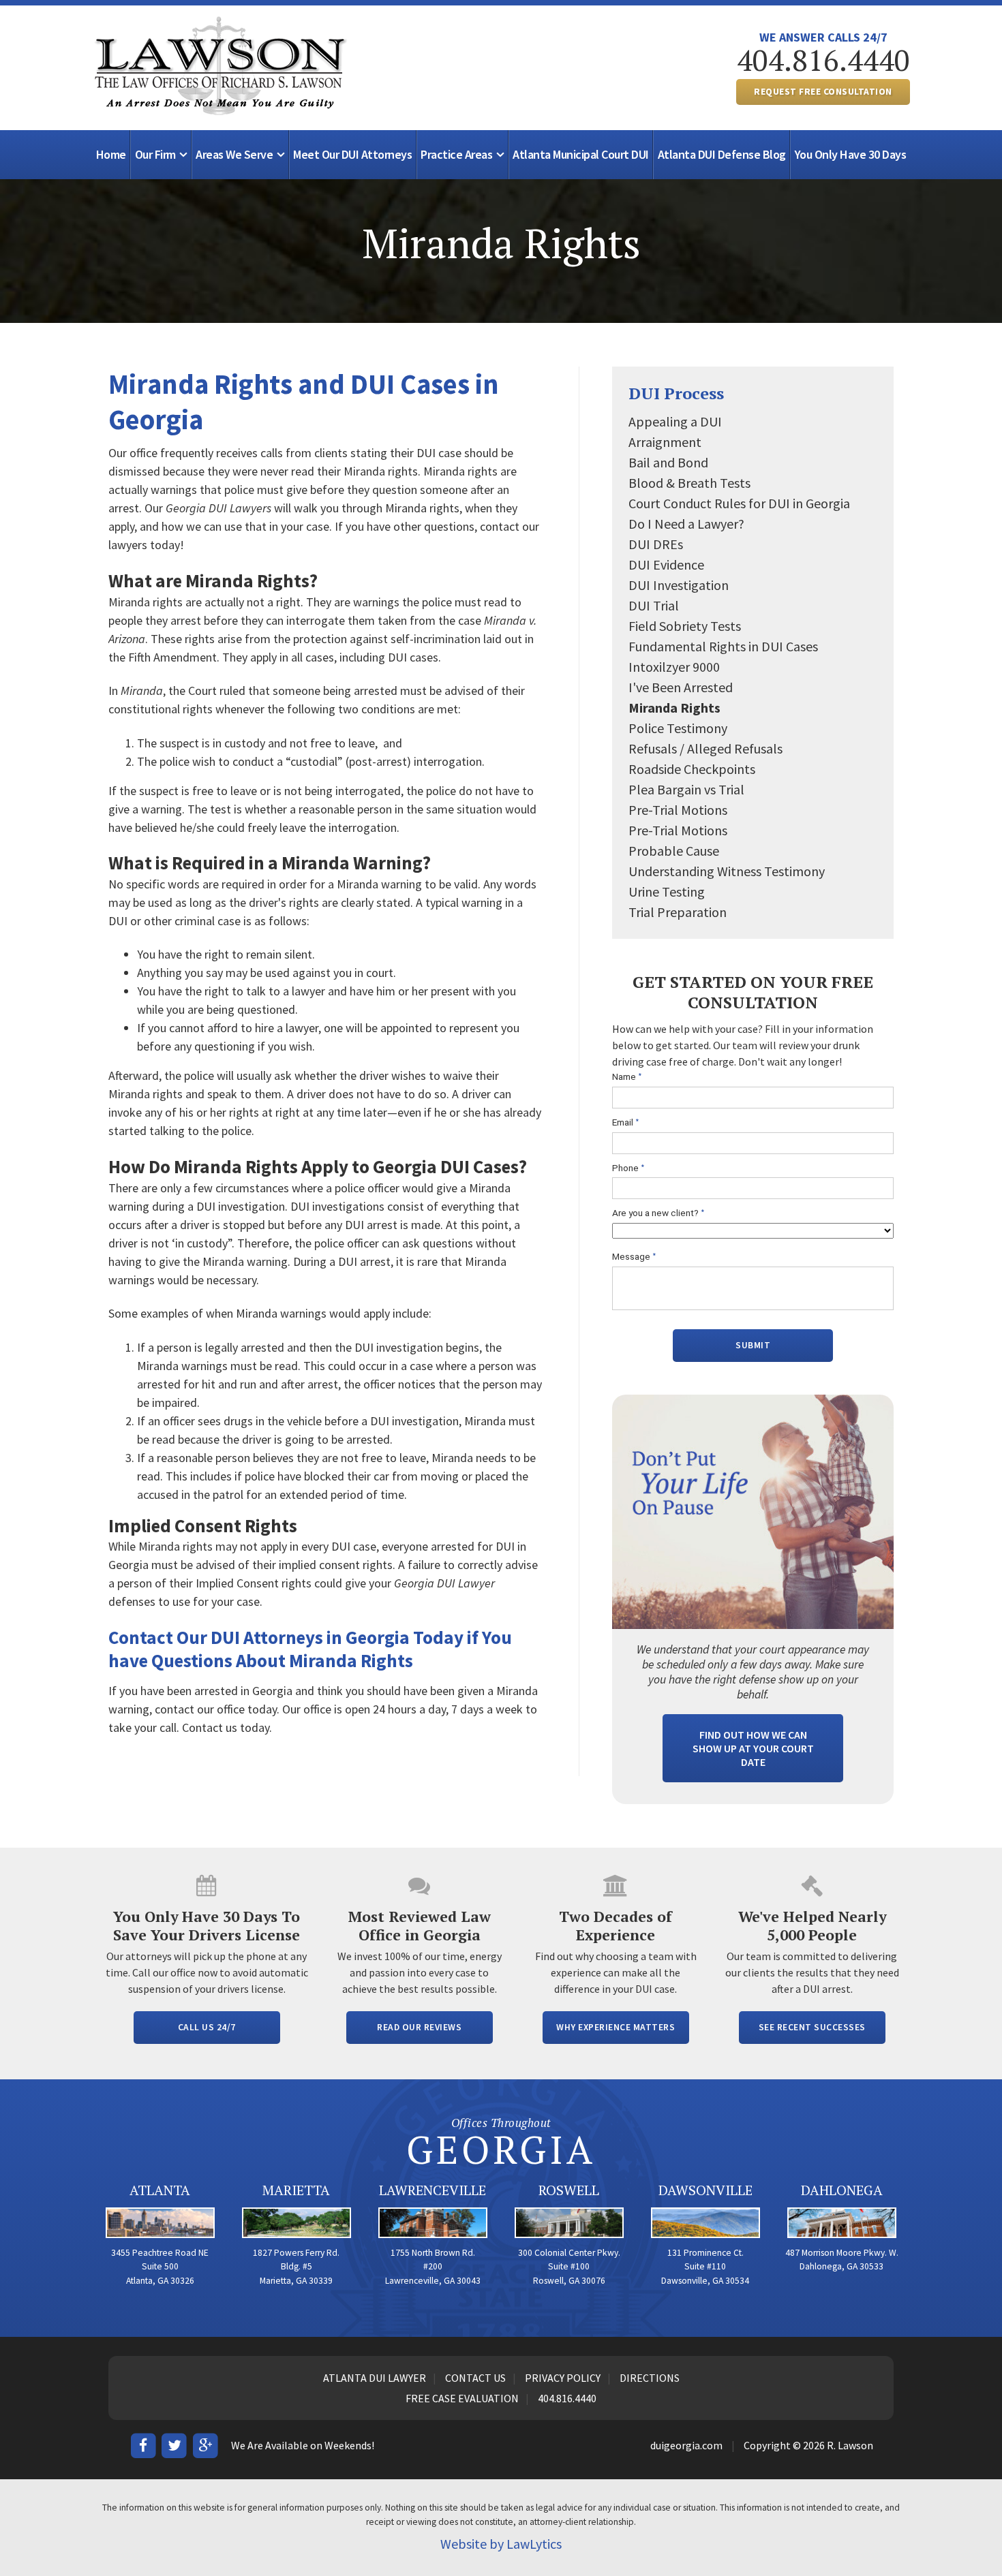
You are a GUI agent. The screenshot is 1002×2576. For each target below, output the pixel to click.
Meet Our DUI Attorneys (352, 154)
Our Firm (155, 154)
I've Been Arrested (681, 687)
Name (627, 1077)
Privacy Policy (563, 2378)
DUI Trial (654, 605)
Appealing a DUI (675, 421)
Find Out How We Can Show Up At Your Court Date (753, 1748)
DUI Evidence (666, 564)
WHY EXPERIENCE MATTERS (616, 2027)
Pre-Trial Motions (678, 810)
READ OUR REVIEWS (419, 2027)
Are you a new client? (658, 1213)
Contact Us (475, 2378)
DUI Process (676, 393)
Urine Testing (667, 891)
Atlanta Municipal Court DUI (581, 154)
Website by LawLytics (501, 2544)
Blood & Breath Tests (689, 483)
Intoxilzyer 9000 (674, 667)
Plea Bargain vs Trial (686, 789)
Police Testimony (678, 728)
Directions (650, 2378)
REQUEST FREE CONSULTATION (823, 92)
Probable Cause (674, 851)
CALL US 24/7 (207, 2027)
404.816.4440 (823, 60)
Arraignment (665, 442)
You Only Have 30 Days (851, 154)
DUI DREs (656, 544)
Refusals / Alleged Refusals (705, 748)
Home (111, 154)
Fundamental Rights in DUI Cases (723, 646)
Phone (628, 1168)
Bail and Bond (668, 462)
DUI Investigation (679, 585)
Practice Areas (456, 154)
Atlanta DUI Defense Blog (722, 154)
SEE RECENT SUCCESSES (812, 2027)
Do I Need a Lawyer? (686, 524)
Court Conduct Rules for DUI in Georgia (739, 503)
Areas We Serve (234, 154)
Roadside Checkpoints (692, 769)
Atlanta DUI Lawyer (375, 2378)
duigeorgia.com (686, 2445)
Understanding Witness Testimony (727, 871)
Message (634, 1257)
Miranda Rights (674, 708)
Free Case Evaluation (462, 2398)
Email (626, 1122)
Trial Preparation (678, 912)
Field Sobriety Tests (685, 626)
